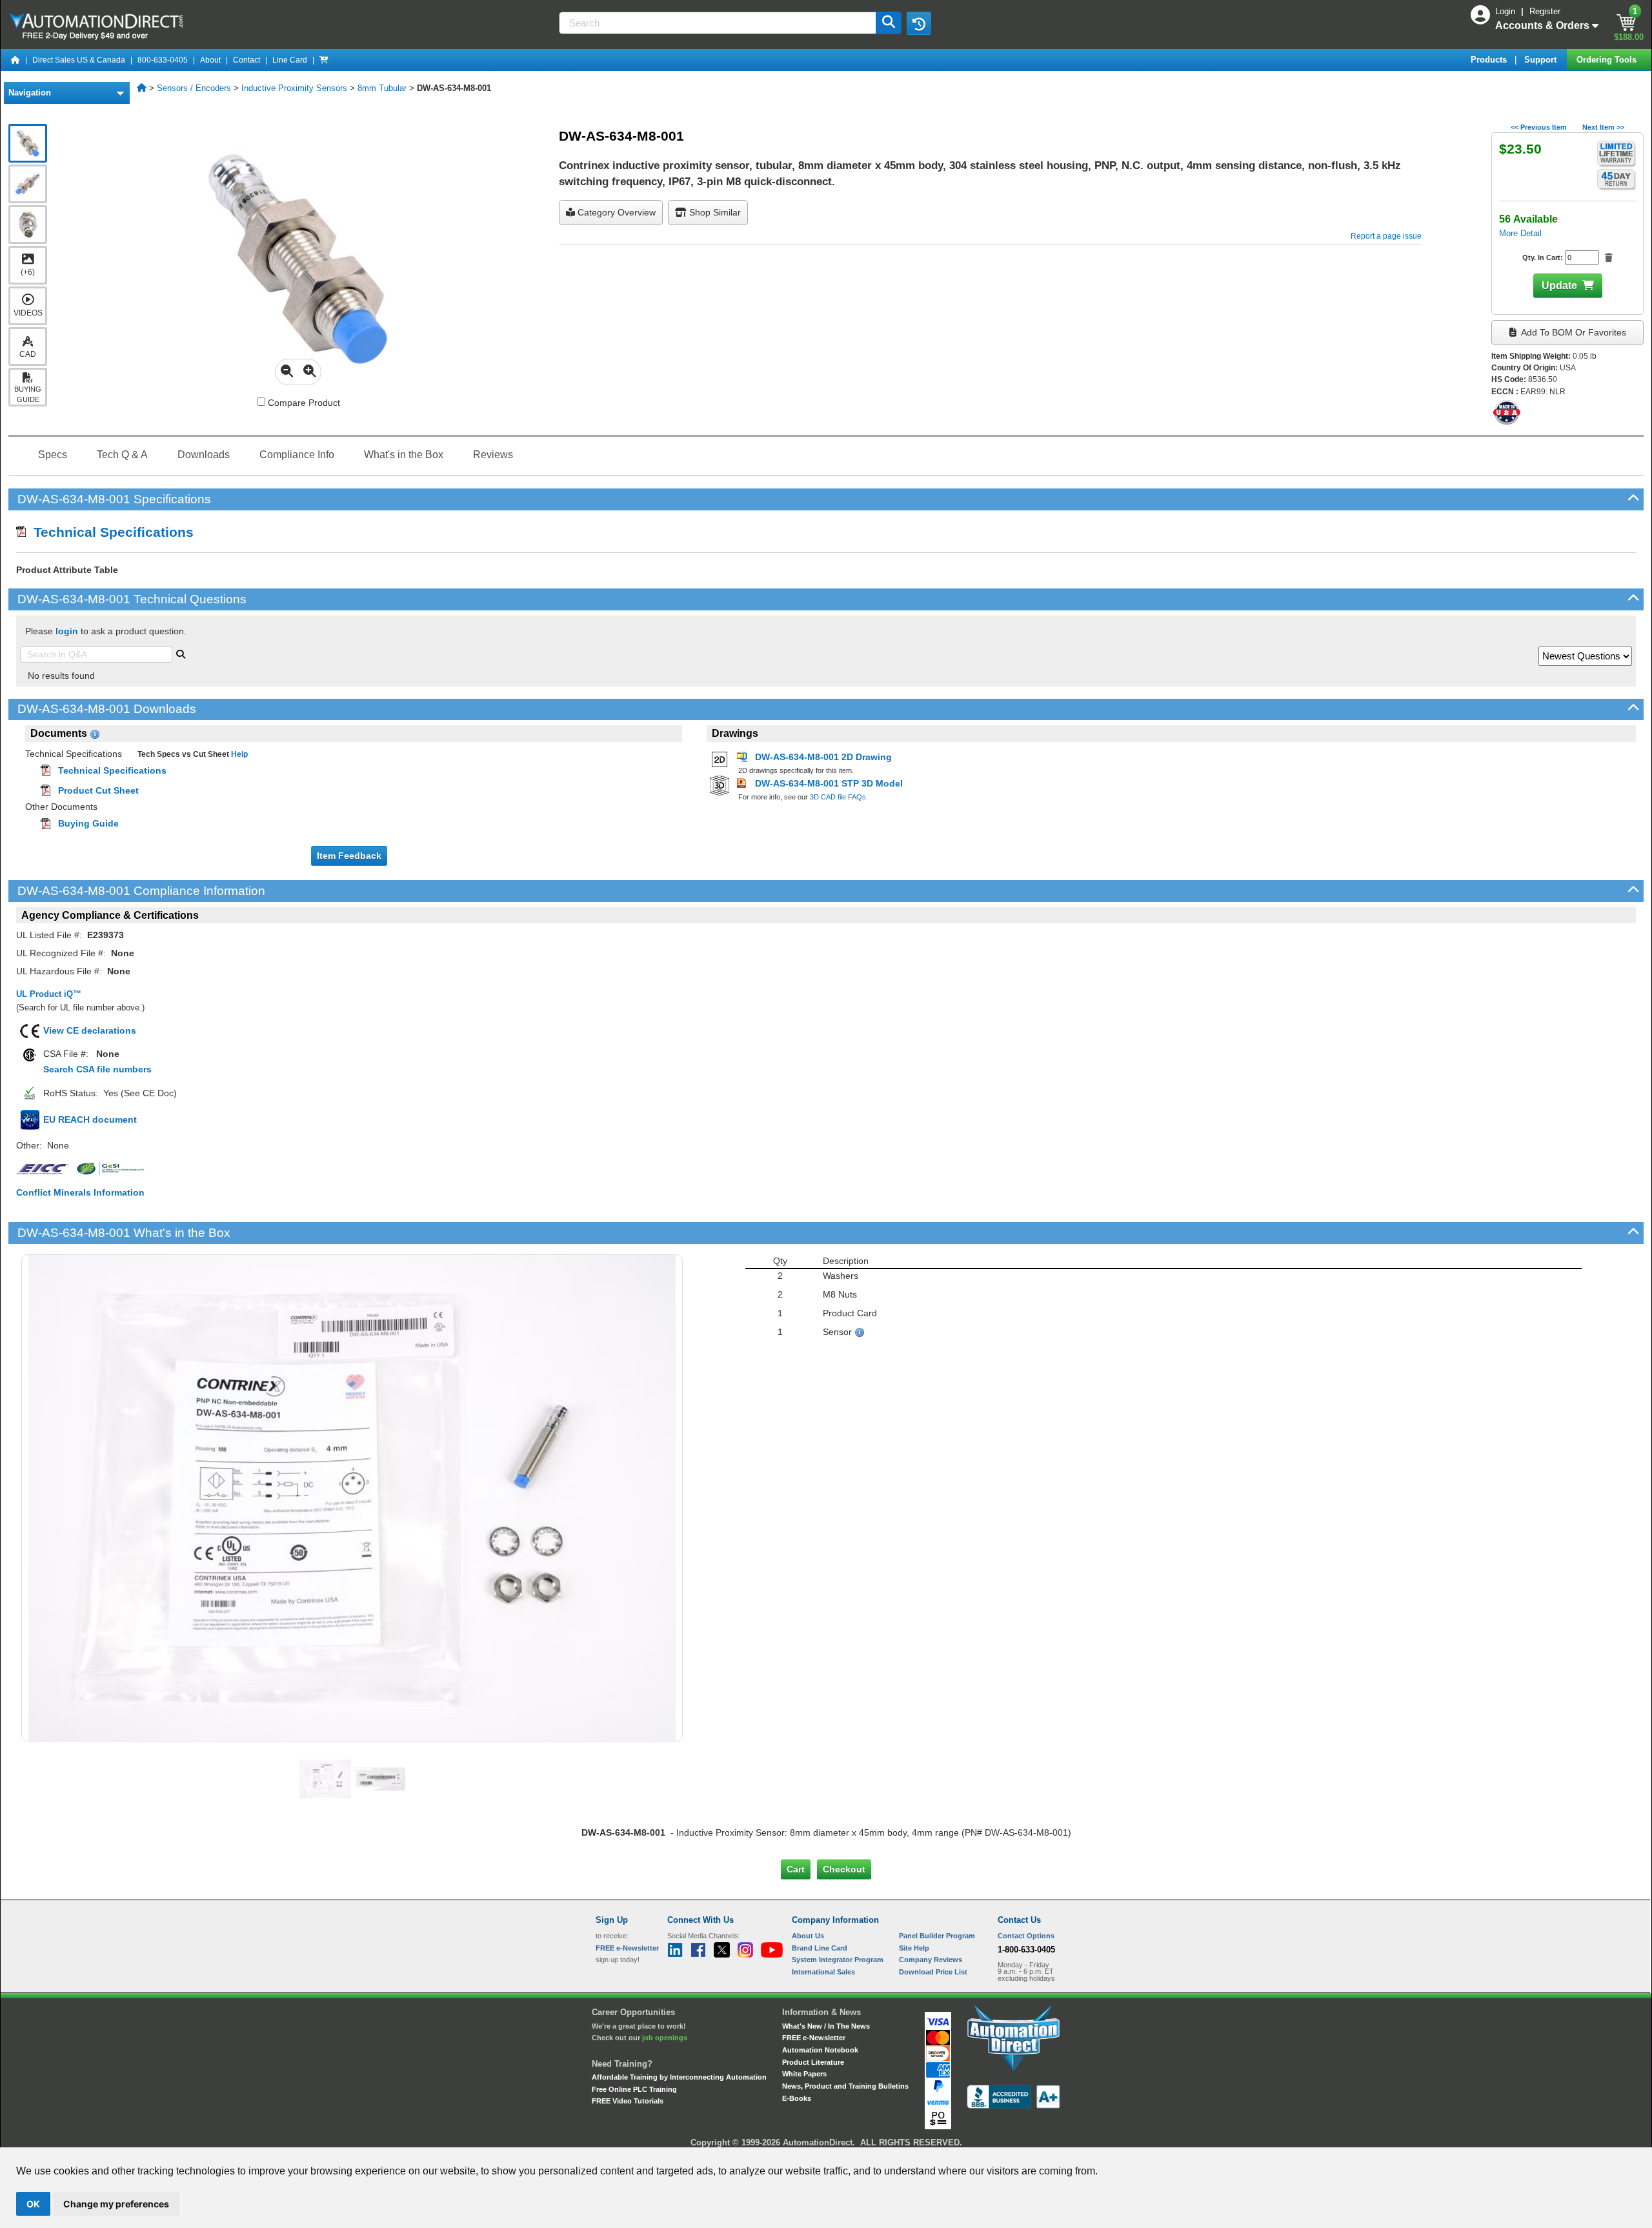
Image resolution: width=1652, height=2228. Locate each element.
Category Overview (615, 212)
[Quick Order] (324, 60)
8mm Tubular (382, 88)
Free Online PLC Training (634, 2089)
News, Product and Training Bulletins (845, 2086)
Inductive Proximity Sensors (294, 88)
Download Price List (933, 1972)
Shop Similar (714, 212)
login (67, 631)
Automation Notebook (820, 2050)
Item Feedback (349, 856)
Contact (247, 60)
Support (1542, 60)
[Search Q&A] (181, 653)
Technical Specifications (110, 532)
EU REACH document (90, 1119)
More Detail (1520, 233)
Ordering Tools (1608, 60)
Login (1506, 11)
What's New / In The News (826, 2026)
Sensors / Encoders (194, 88)
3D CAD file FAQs (838, 797)
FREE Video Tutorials (628, 2101)
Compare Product (303, 403)
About (210, 60)
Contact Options (1026, 1936)
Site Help (914, 1948)
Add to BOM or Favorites (1573, 332)
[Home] (15, 60)
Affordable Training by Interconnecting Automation (679, 2077)
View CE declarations (90, 1030)
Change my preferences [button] (116, 2204)
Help (238, 754)
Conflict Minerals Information (80, 1192)
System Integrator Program (838, 1960)
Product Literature (813, 2062)
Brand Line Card (820, 1948)
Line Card (290, 60)
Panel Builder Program (937, 1936)
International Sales (823, 1972)
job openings (665, 2038)
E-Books (797, 2098)
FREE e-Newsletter (814, 2038)
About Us (808, 1936)
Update (1559, 286)
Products (1490, 60)
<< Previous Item (1539, 127)
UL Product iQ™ (49, 994)
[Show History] (919, 23)
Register (1545, 11)
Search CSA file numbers (97, 1069)
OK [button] (33, 2204)
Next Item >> (1603, 127)
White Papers (804, 2074)
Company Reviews (931, 1960)
